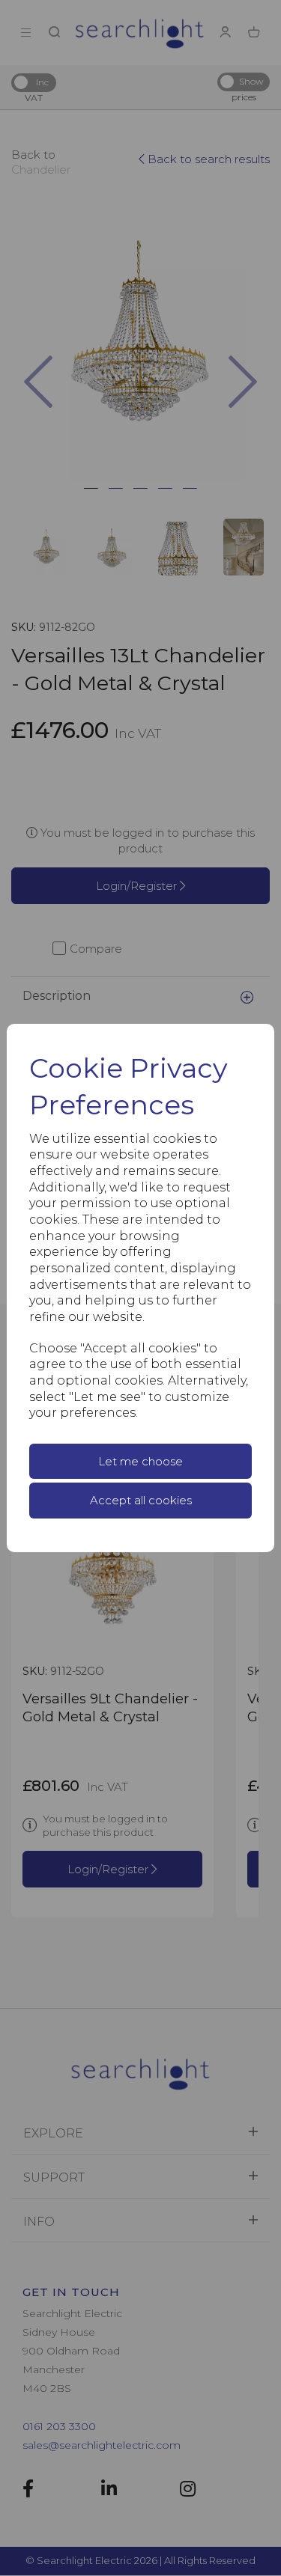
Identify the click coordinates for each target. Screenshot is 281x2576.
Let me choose (140, 1461)
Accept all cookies (141, 1500)
